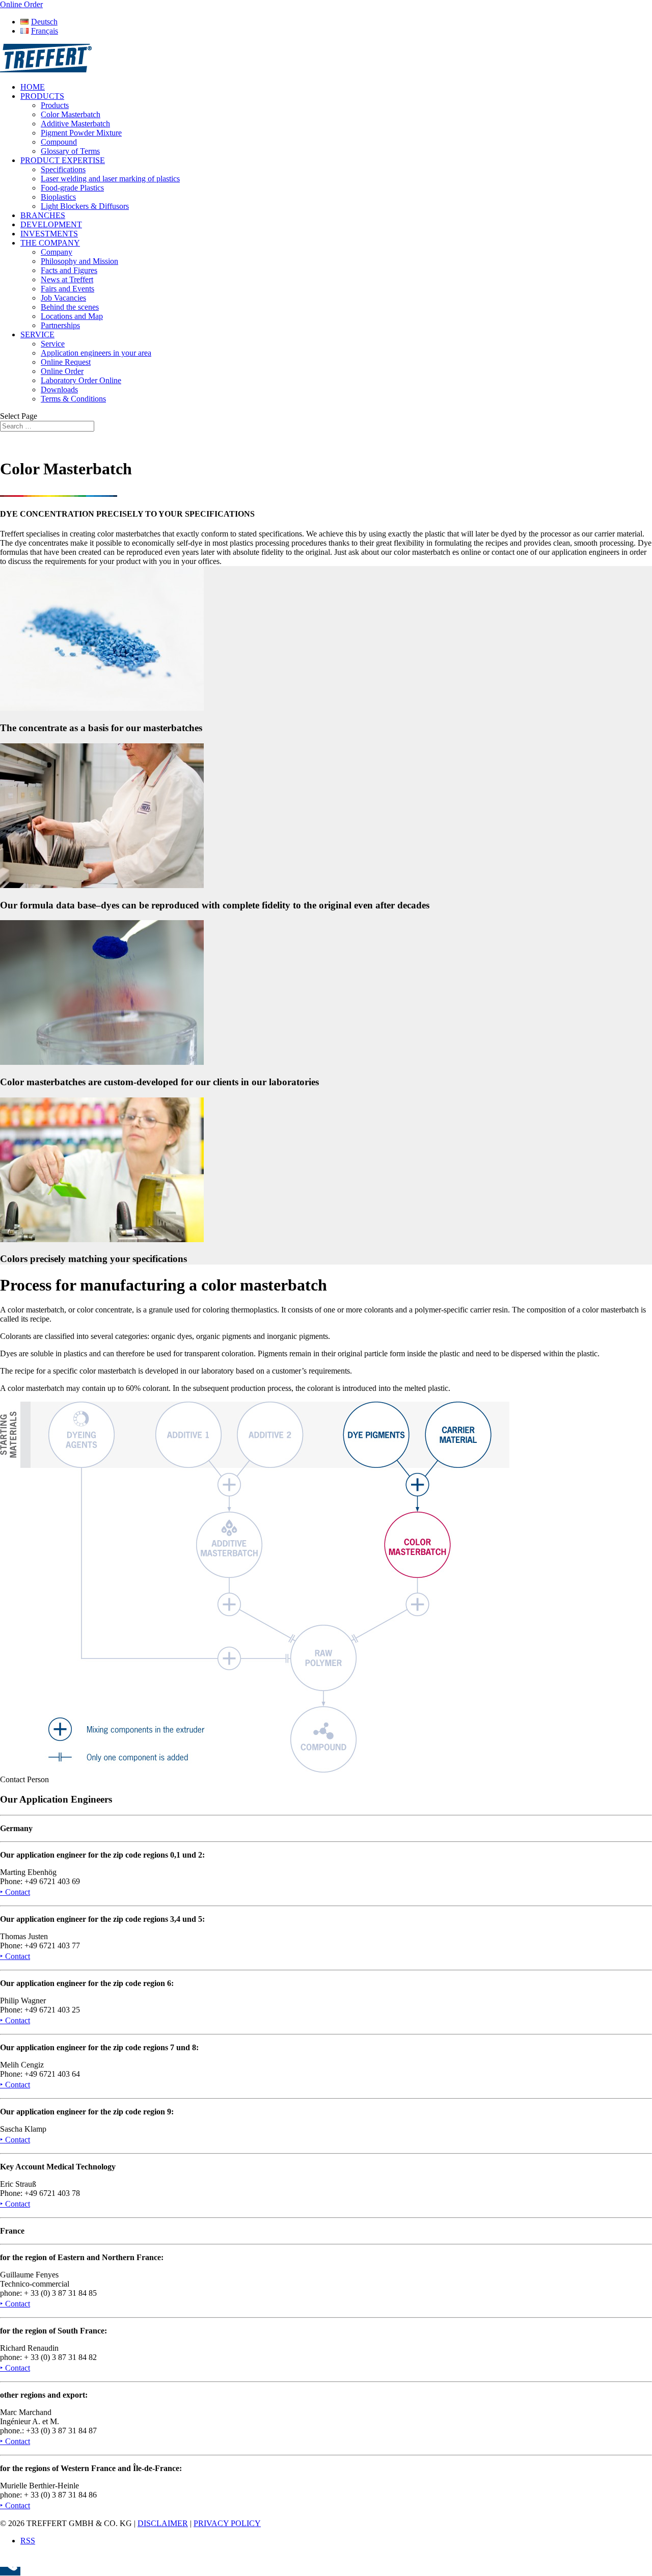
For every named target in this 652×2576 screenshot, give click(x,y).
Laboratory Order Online (81, 380)
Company (57, 252)
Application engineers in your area (96, 353)
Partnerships (60, 325)
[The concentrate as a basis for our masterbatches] (102, 708)
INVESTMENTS (49, 234)
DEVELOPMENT (51, 224)
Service (53, 344)
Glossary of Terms (70, 151)
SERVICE (37, 334)
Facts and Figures (69, 270)
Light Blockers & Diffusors (85, 206)
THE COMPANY (50, 243)
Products (55, 105)
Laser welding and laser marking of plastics (110, 179)
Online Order (62, 371)
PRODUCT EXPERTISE (63, 160)
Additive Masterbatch (75, 124)
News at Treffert (67, 279)
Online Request (66, 362)
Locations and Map (72, 316)
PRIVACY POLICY (227, 2523)
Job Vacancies (63, 298)
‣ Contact (15, 1892)
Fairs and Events (67, 289)
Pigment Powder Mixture (81, 133)
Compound (59, 142)
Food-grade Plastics (72, 188)
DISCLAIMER (163, 2523)
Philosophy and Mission (79, 261)
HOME (33, 87)
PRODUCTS (42, 96)
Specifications (63, 169)
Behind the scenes (70, 307)
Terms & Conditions (73, 399)
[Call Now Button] (10, 2571)
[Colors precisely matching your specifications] (102, 1239)
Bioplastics (58, 197)
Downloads (59, 390)
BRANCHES (43, 215)
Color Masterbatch (71, 114)
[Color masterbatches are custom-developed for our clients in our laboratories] (102, 1062)
